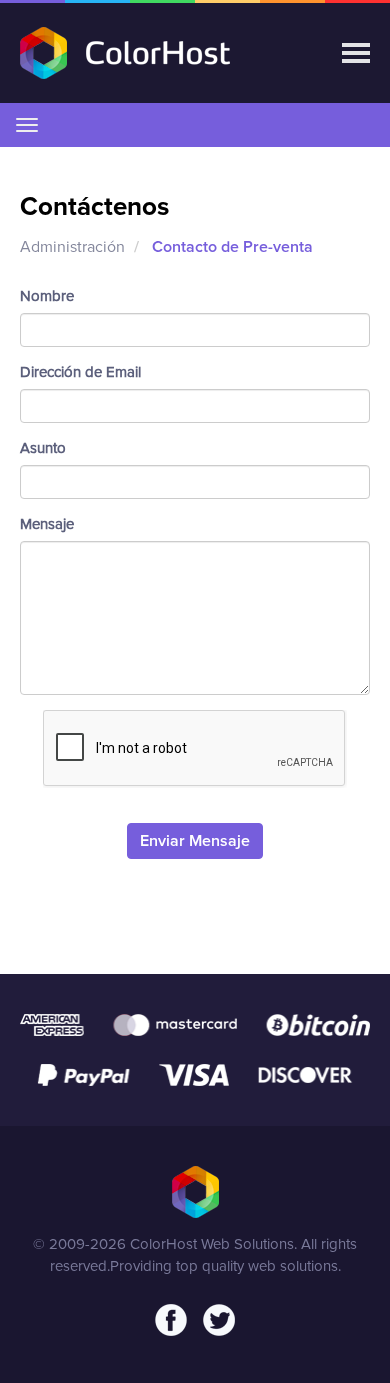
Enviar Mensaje (195, 841)
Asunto (43, 448)
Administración (72, 247)
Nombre (47, 296)
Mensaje (47, 524)
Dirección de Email (80, 372)
